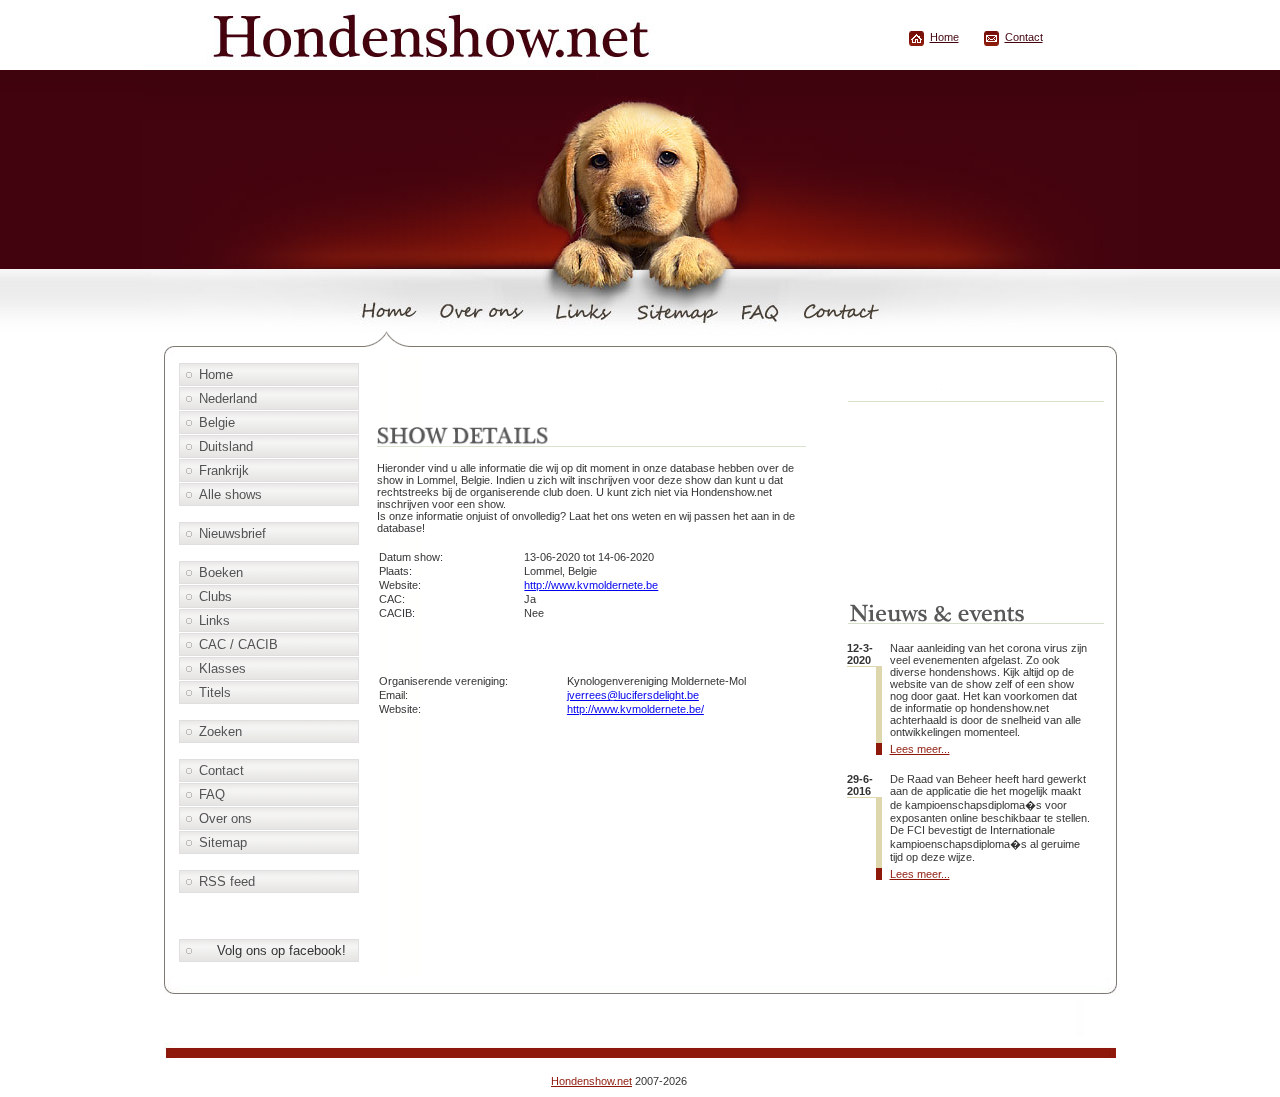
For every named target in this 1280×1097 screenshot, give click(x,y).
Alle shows (230, 494)
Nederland (228, 398)
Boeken (221, 572)
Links (214, 620)
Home (944, 37)
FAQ (212, 794)
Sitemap (223, 842)
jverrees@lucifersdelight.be (633, 695)
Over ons (225, 818)
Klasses (222, 668)
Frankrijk (224, 470)
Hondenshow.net (591, 1081)
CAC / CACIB (238, 644)
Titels (215, 692)
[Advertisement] (605, 387)
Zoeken (220, 731)
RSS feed (227, 881)
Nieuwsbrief (232, 533)
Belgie (217, 422)
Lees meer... (920, 749)
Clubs (215, 596)
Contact (1024, 37)
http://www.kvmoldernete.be (591, 585)
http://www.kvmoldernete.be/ (635, 709)
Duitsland (226, 446)
